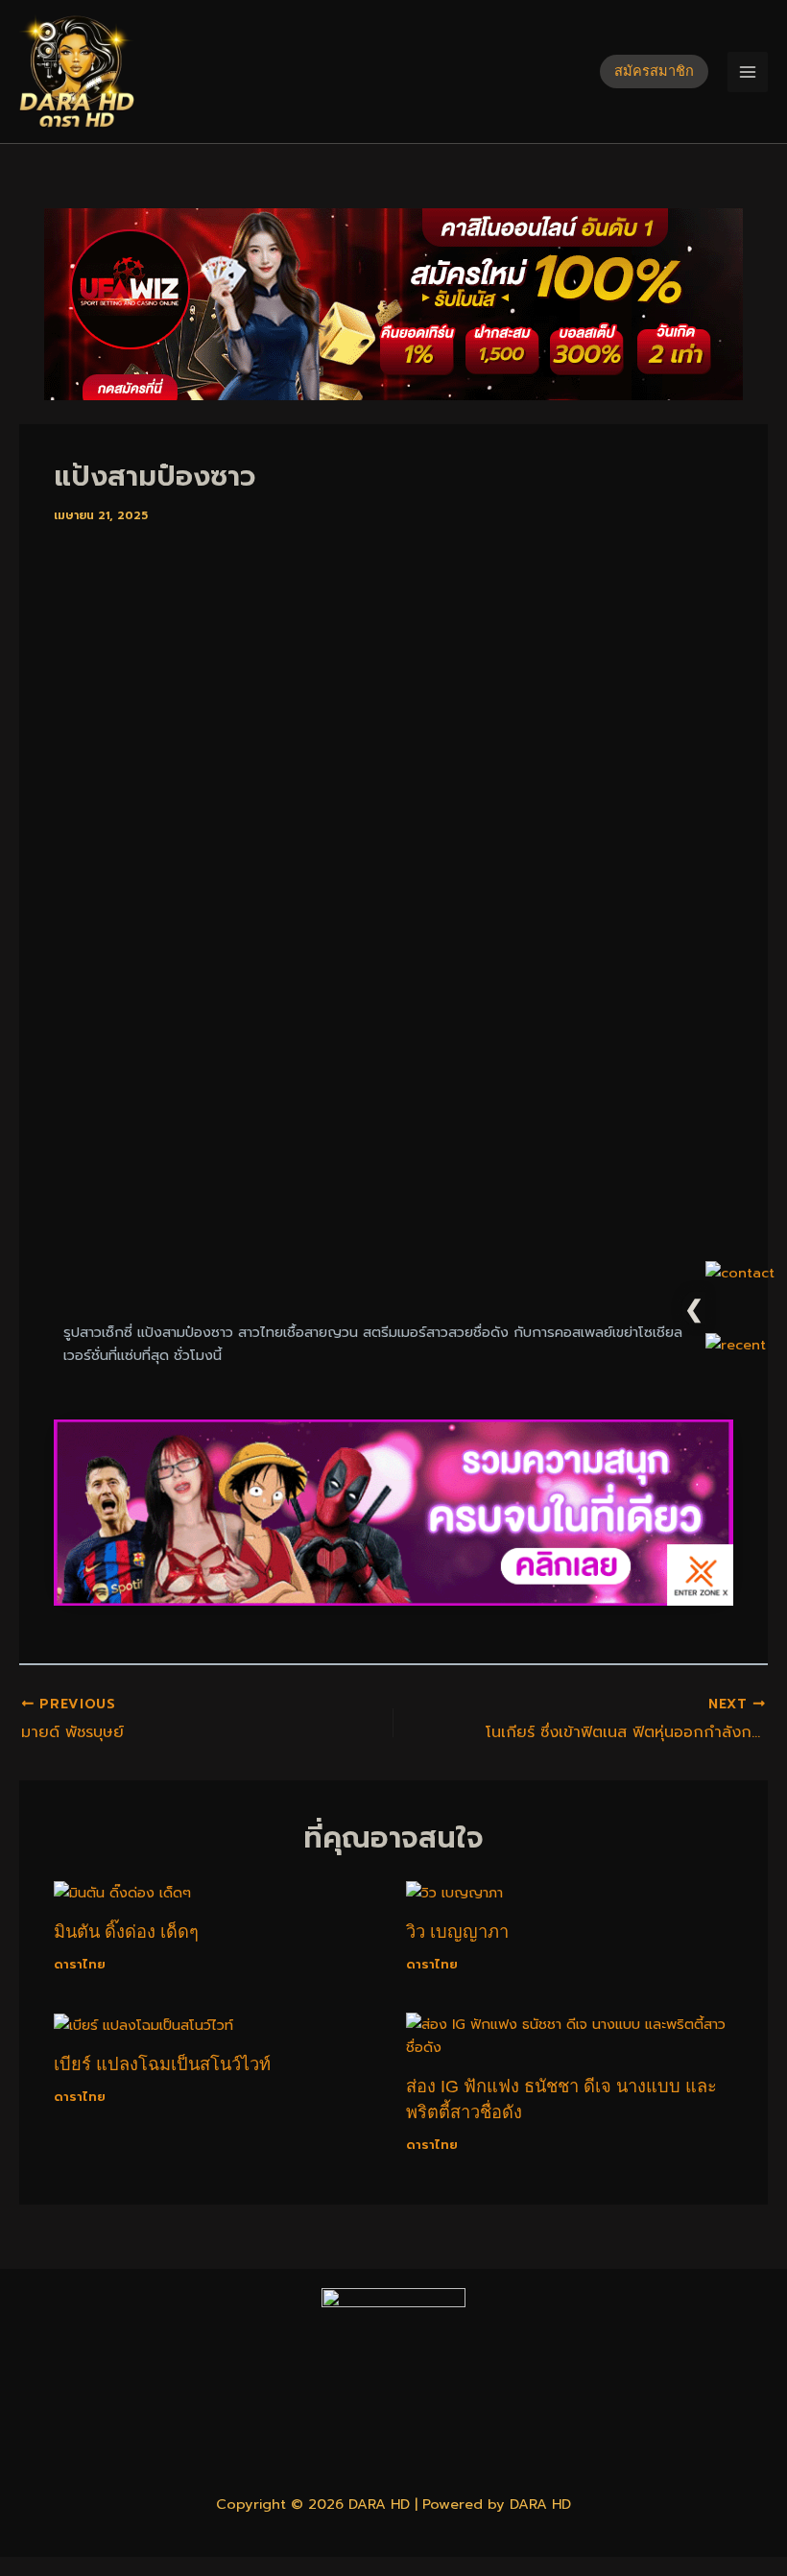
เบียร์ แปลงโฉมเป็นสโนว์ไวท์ (162, 2064)
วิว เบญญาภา (457, 1932)
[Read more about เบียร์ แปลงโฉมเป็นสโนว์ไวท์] (143, 2024)
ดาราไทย (80, 1964)
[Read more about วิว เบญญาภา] (454, 1892)
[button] (654, 72)
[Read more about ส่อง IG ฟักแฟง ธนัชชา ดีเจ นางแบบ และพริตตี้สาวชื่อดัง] (570, 2035)
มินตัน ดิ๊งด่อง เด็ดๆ (126, 1932)
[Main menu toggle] (748, 72)
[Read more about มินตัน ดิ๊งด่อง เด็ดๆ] (122, 1892)
